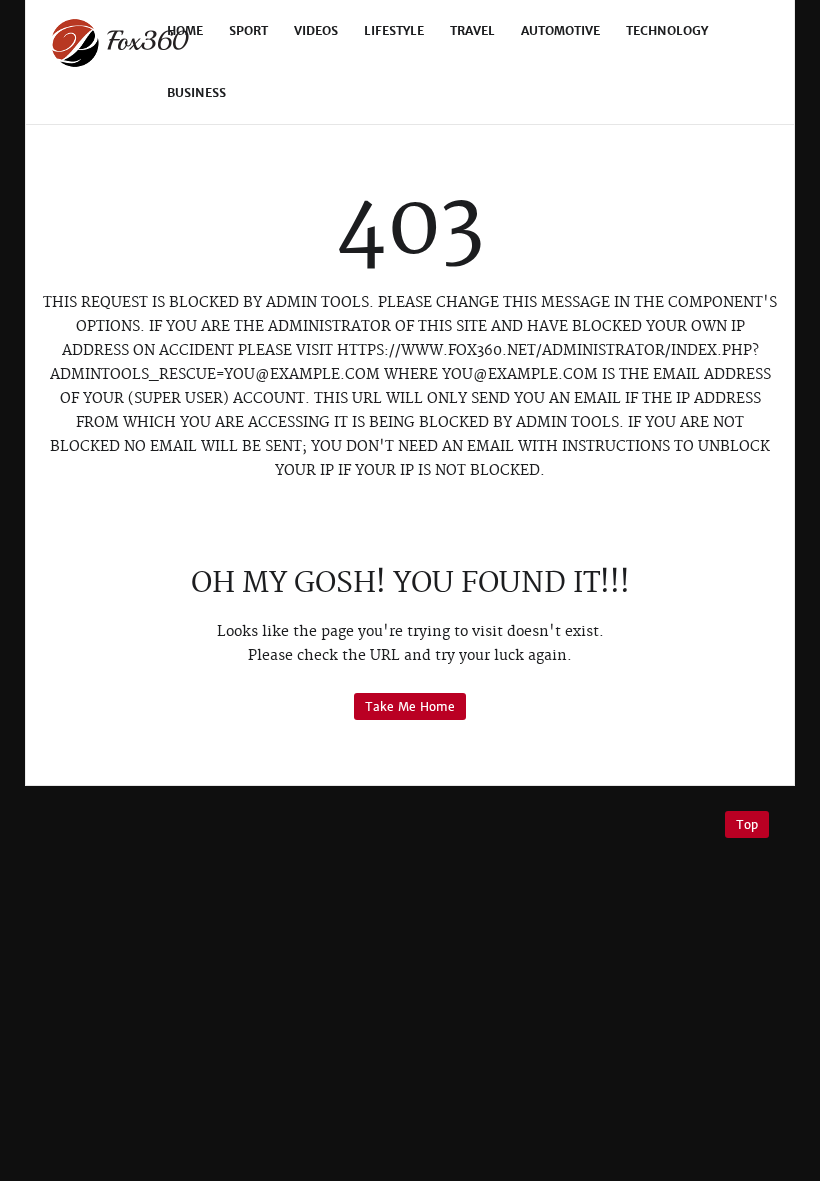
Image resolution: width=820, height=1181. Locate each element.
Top (747, 824)
